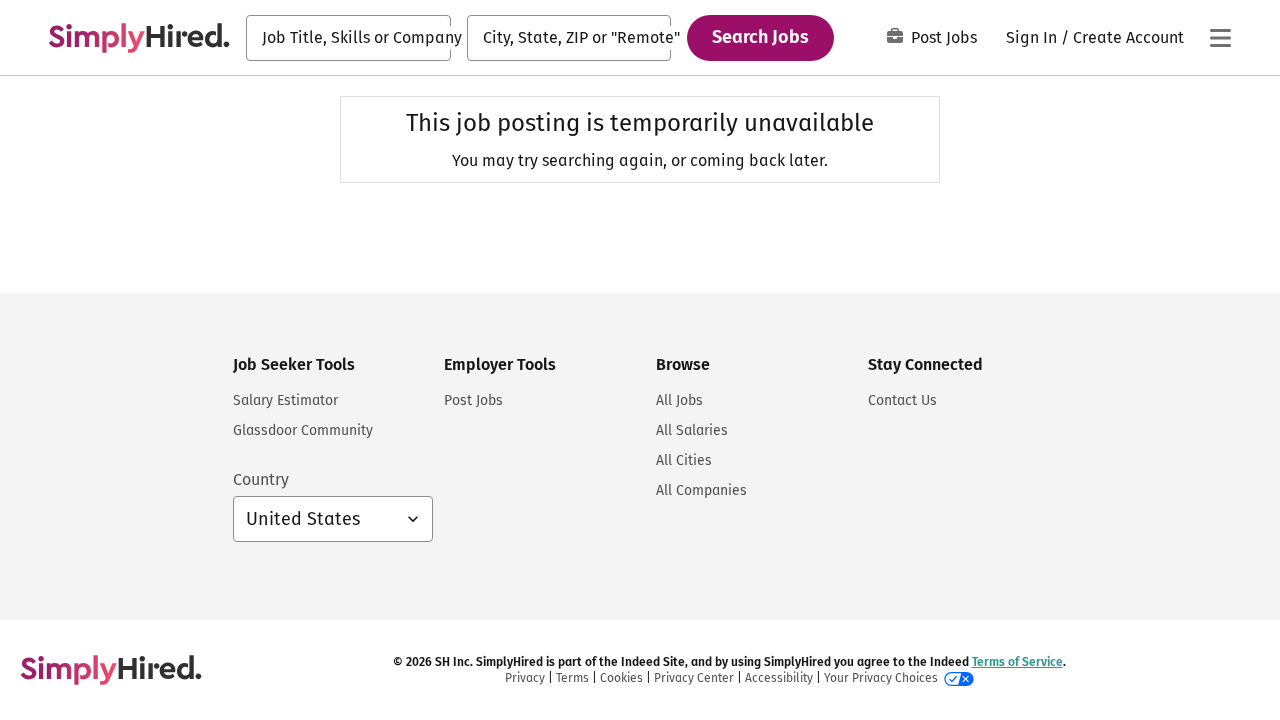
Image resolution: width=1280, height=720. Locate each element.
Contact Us (902, 400)
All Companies (701, 490)
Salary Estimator (285, 400)
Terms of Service (1017, 662)
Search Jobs (760, 37)
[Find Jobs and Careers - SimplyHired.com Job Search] (139, 38)
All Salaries (692, 430)
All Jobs (679, 400)
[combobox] (348, 38)
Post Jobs (944, 37)
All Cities (684, 460)
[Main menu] (1220, 38)
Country (261, 479)
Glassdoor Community (303, 430)
